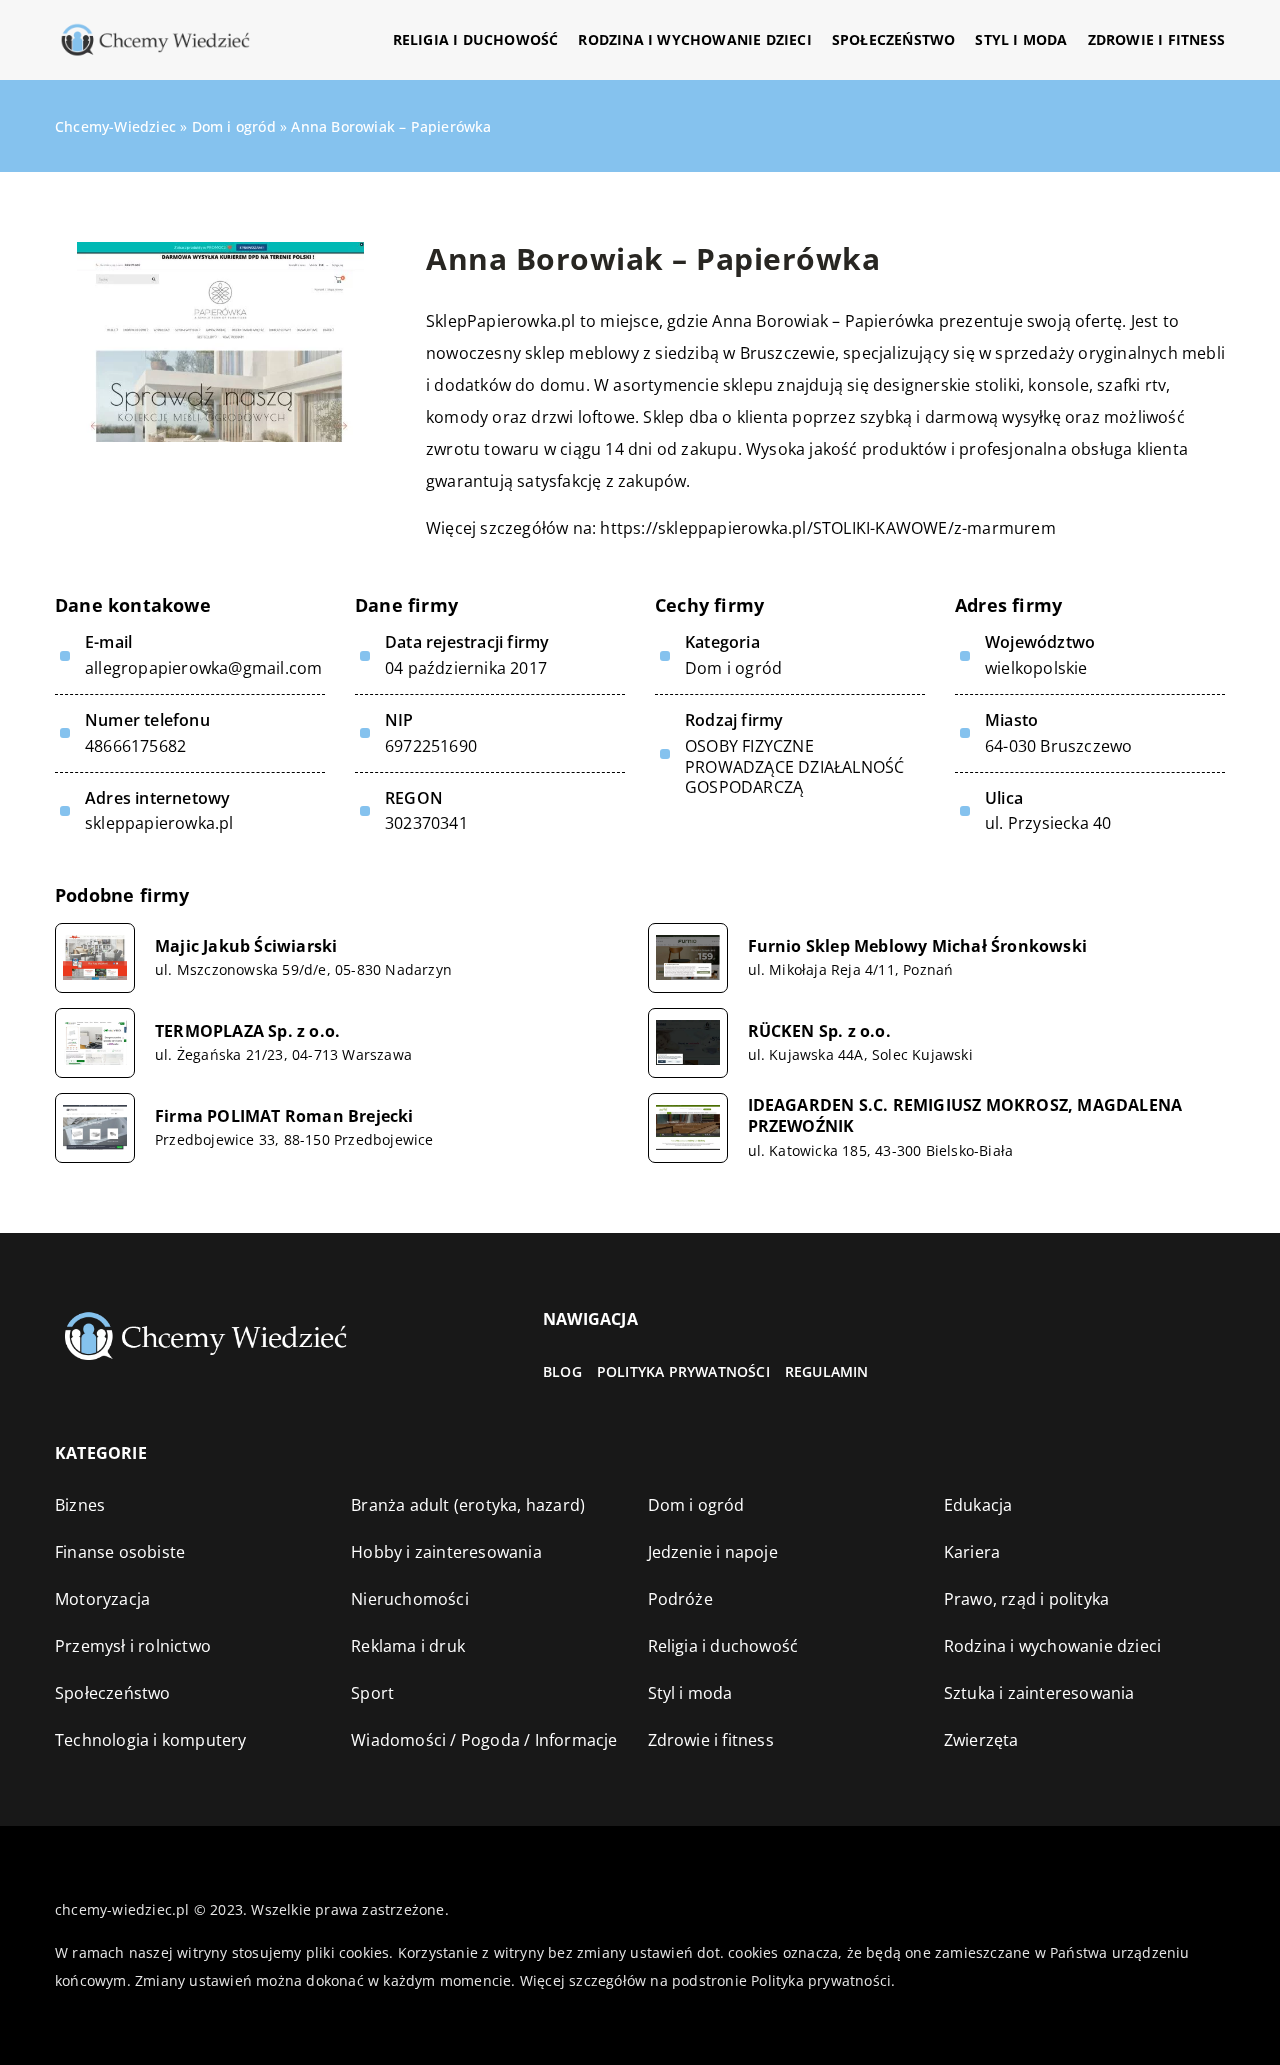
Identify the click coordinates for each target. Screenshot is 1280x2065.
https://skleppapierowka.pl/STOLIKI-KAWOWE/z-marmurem (827, 528)
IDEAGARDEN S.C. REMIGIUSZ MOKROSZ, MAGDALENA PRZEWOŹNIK (965, 1116)
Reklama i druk (408, 1646)
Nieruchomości (410, 1599)
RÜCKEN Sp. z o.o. (819, 1031)
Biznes (80, 1505)
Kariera (972, 1552)
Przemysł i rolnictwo (133, 1646)
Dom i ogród (733, 668)
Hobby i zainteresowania (446, 1552)
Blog (562, 1371)
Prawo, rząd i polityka (1026, 1599)
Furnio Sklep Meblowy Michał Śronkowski (918, 946)
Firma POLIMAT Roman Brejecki (284, 1116)
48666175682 (135, 746)
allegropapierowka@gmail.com (203, 668)
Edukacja (978, 1505)
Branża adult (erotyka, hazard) (468, 1505)
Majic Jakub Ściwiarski (246, 946)
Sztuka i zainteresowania (1039, 1693)
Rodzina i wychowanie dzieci (694, 39)
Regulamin (827, 1371)
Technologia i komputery (151, 1740)
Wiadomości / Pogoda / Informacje (484, 1740)
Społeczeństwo (894, 39)
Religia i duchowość (476, 39)
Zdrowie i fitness (1156, 39)
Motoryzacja (102, 1599)
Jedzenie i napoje (713, 1552)
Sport (372, 1693)
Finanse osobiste (120, 1552)
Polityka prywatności (683, 1371)
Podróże (680, 1599)
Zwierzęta (981, 1740)
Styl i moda (1021, 39)
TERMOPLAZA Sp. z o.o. (247, 1031)
